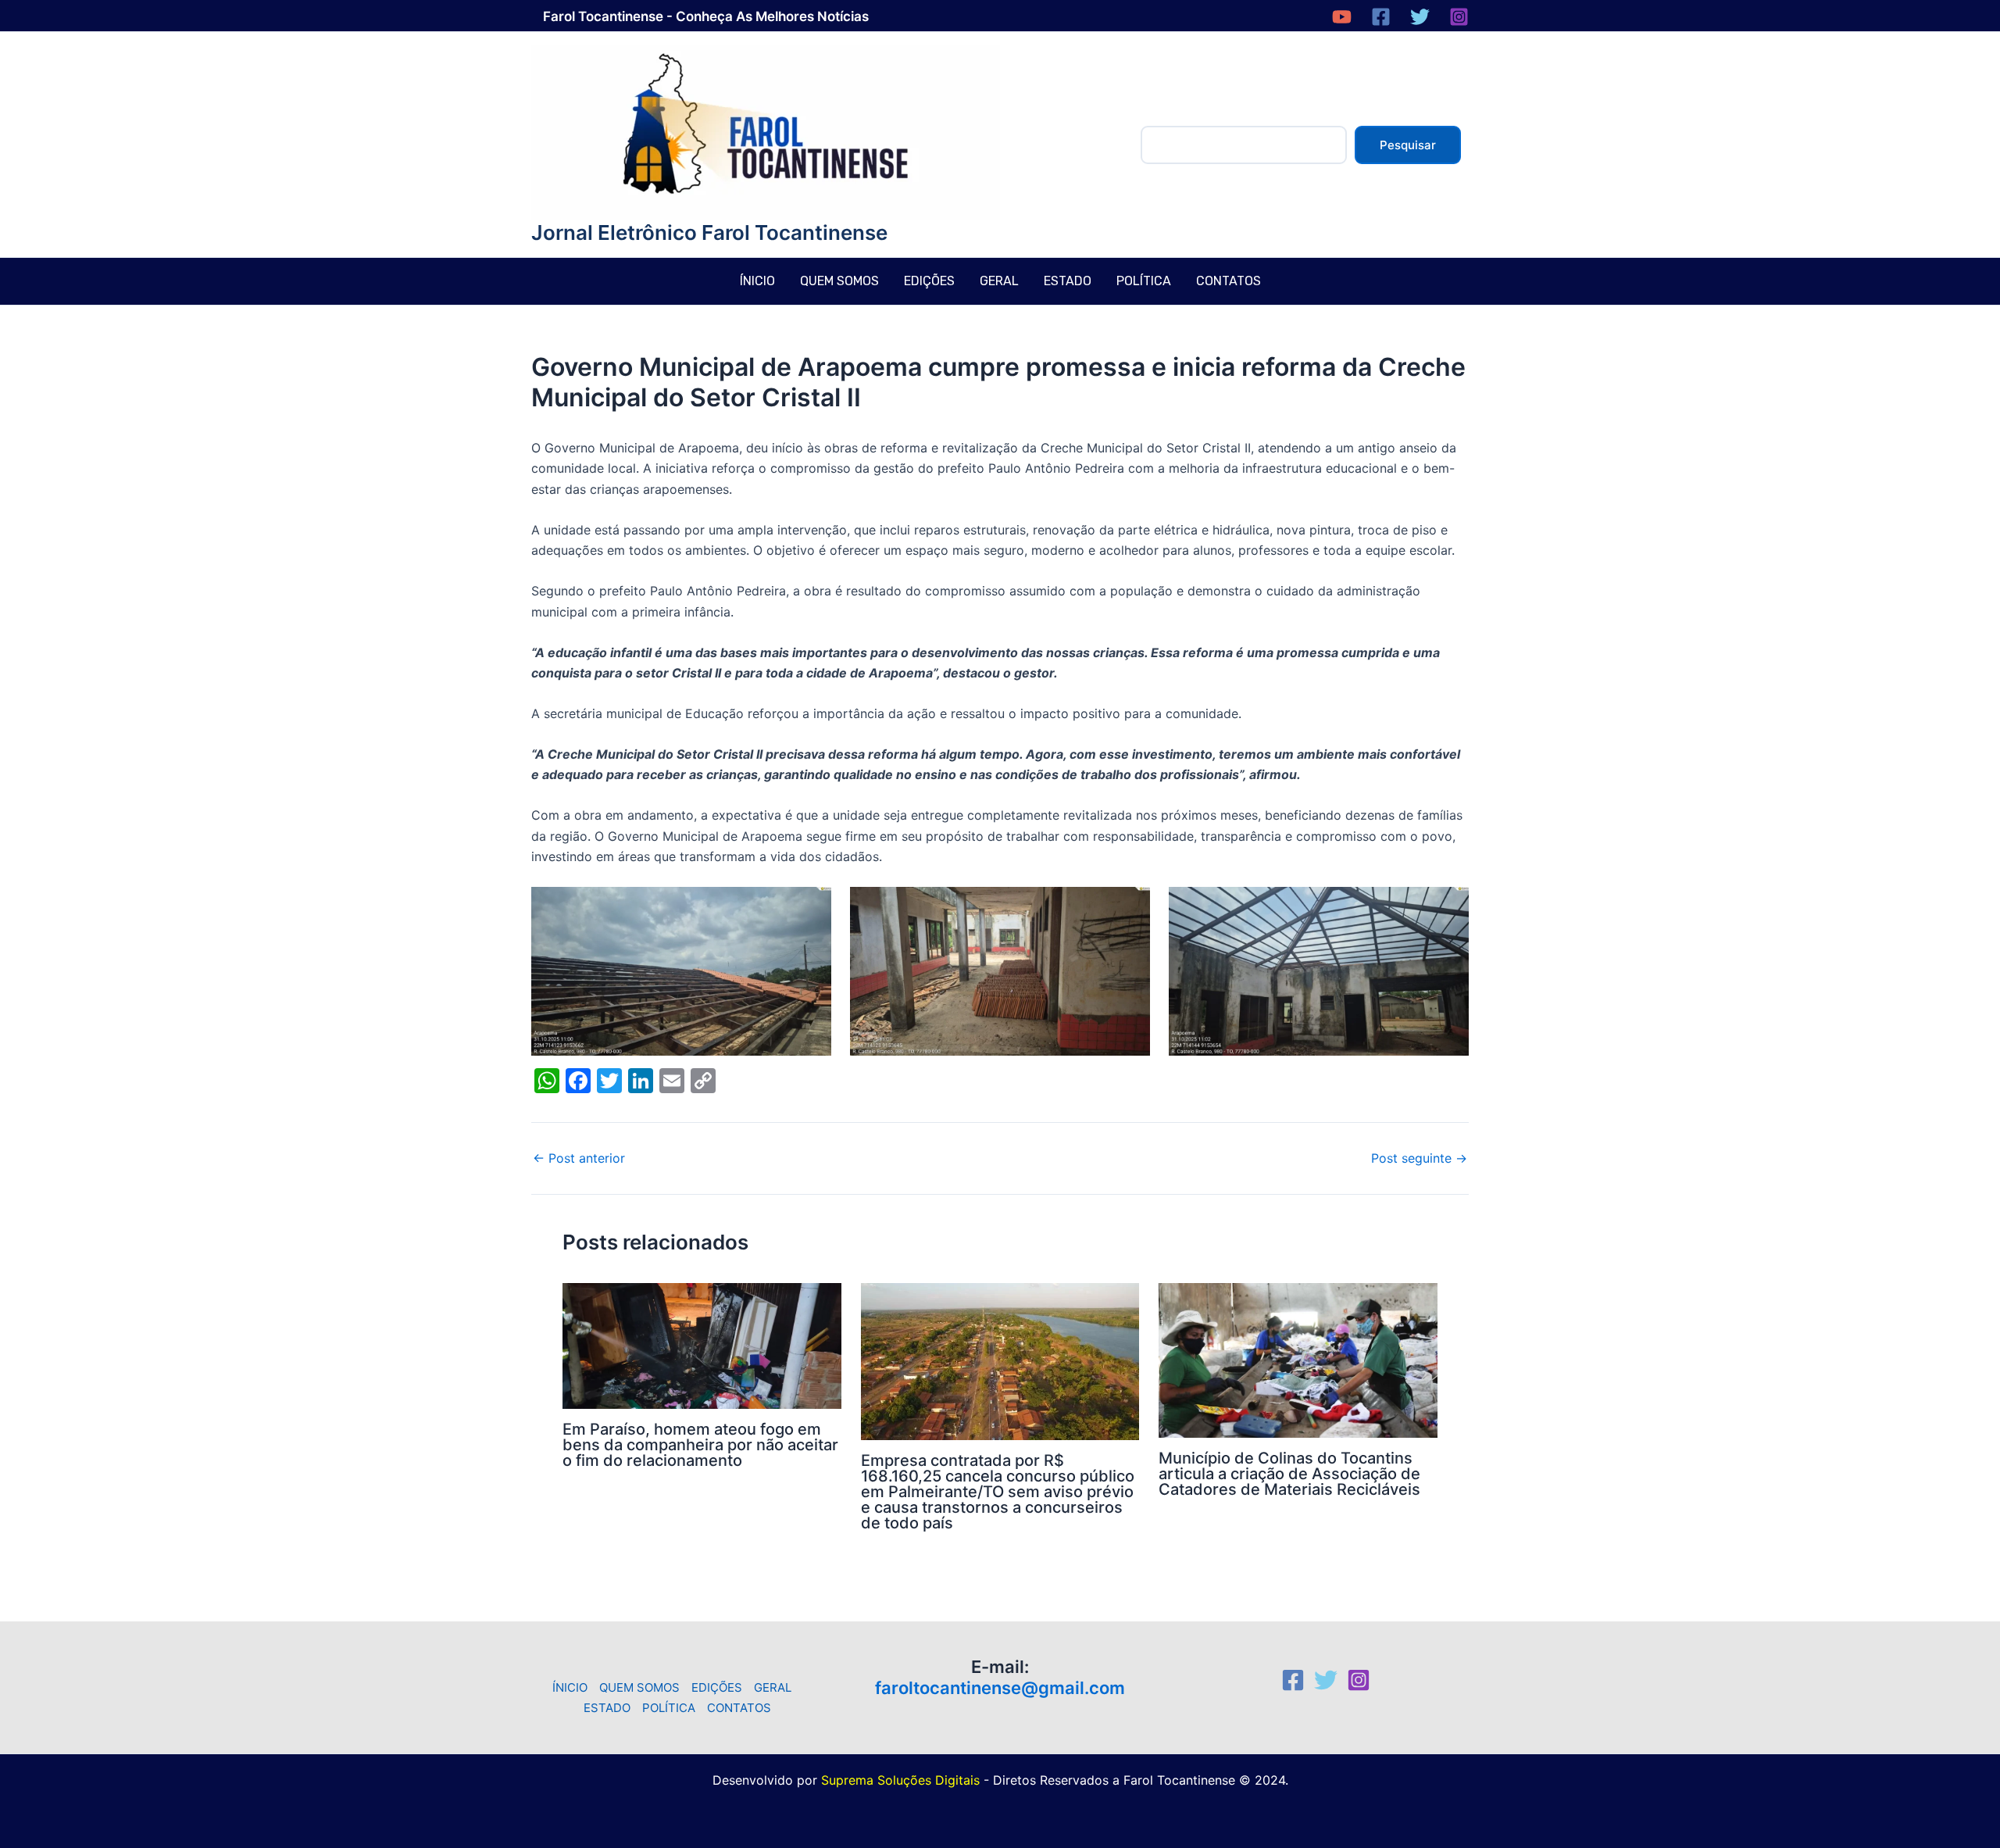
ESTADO (1068, 281)
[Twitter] (1420, 17)
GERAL (999, 281)
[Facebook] (1381, 17)
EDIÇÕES (929, 281)
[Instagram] (1459, 17)
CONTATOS (1229, 281)
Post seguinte (1419, 1158)
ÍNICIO (757, 281)
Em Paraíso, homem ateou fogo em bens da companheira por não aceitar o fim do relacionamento (700, 1445)
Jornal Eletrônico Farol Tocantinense (709, 232)
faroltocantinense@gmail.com (1000, 1688)
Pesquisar (1408, 145)
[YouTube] (1342, 17)
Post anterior (579, 1158)
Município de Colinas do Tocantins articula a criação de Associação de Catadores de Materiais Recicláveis (1289, 1474)
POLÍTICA (1144, 281)
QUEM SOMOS (839, 281)
